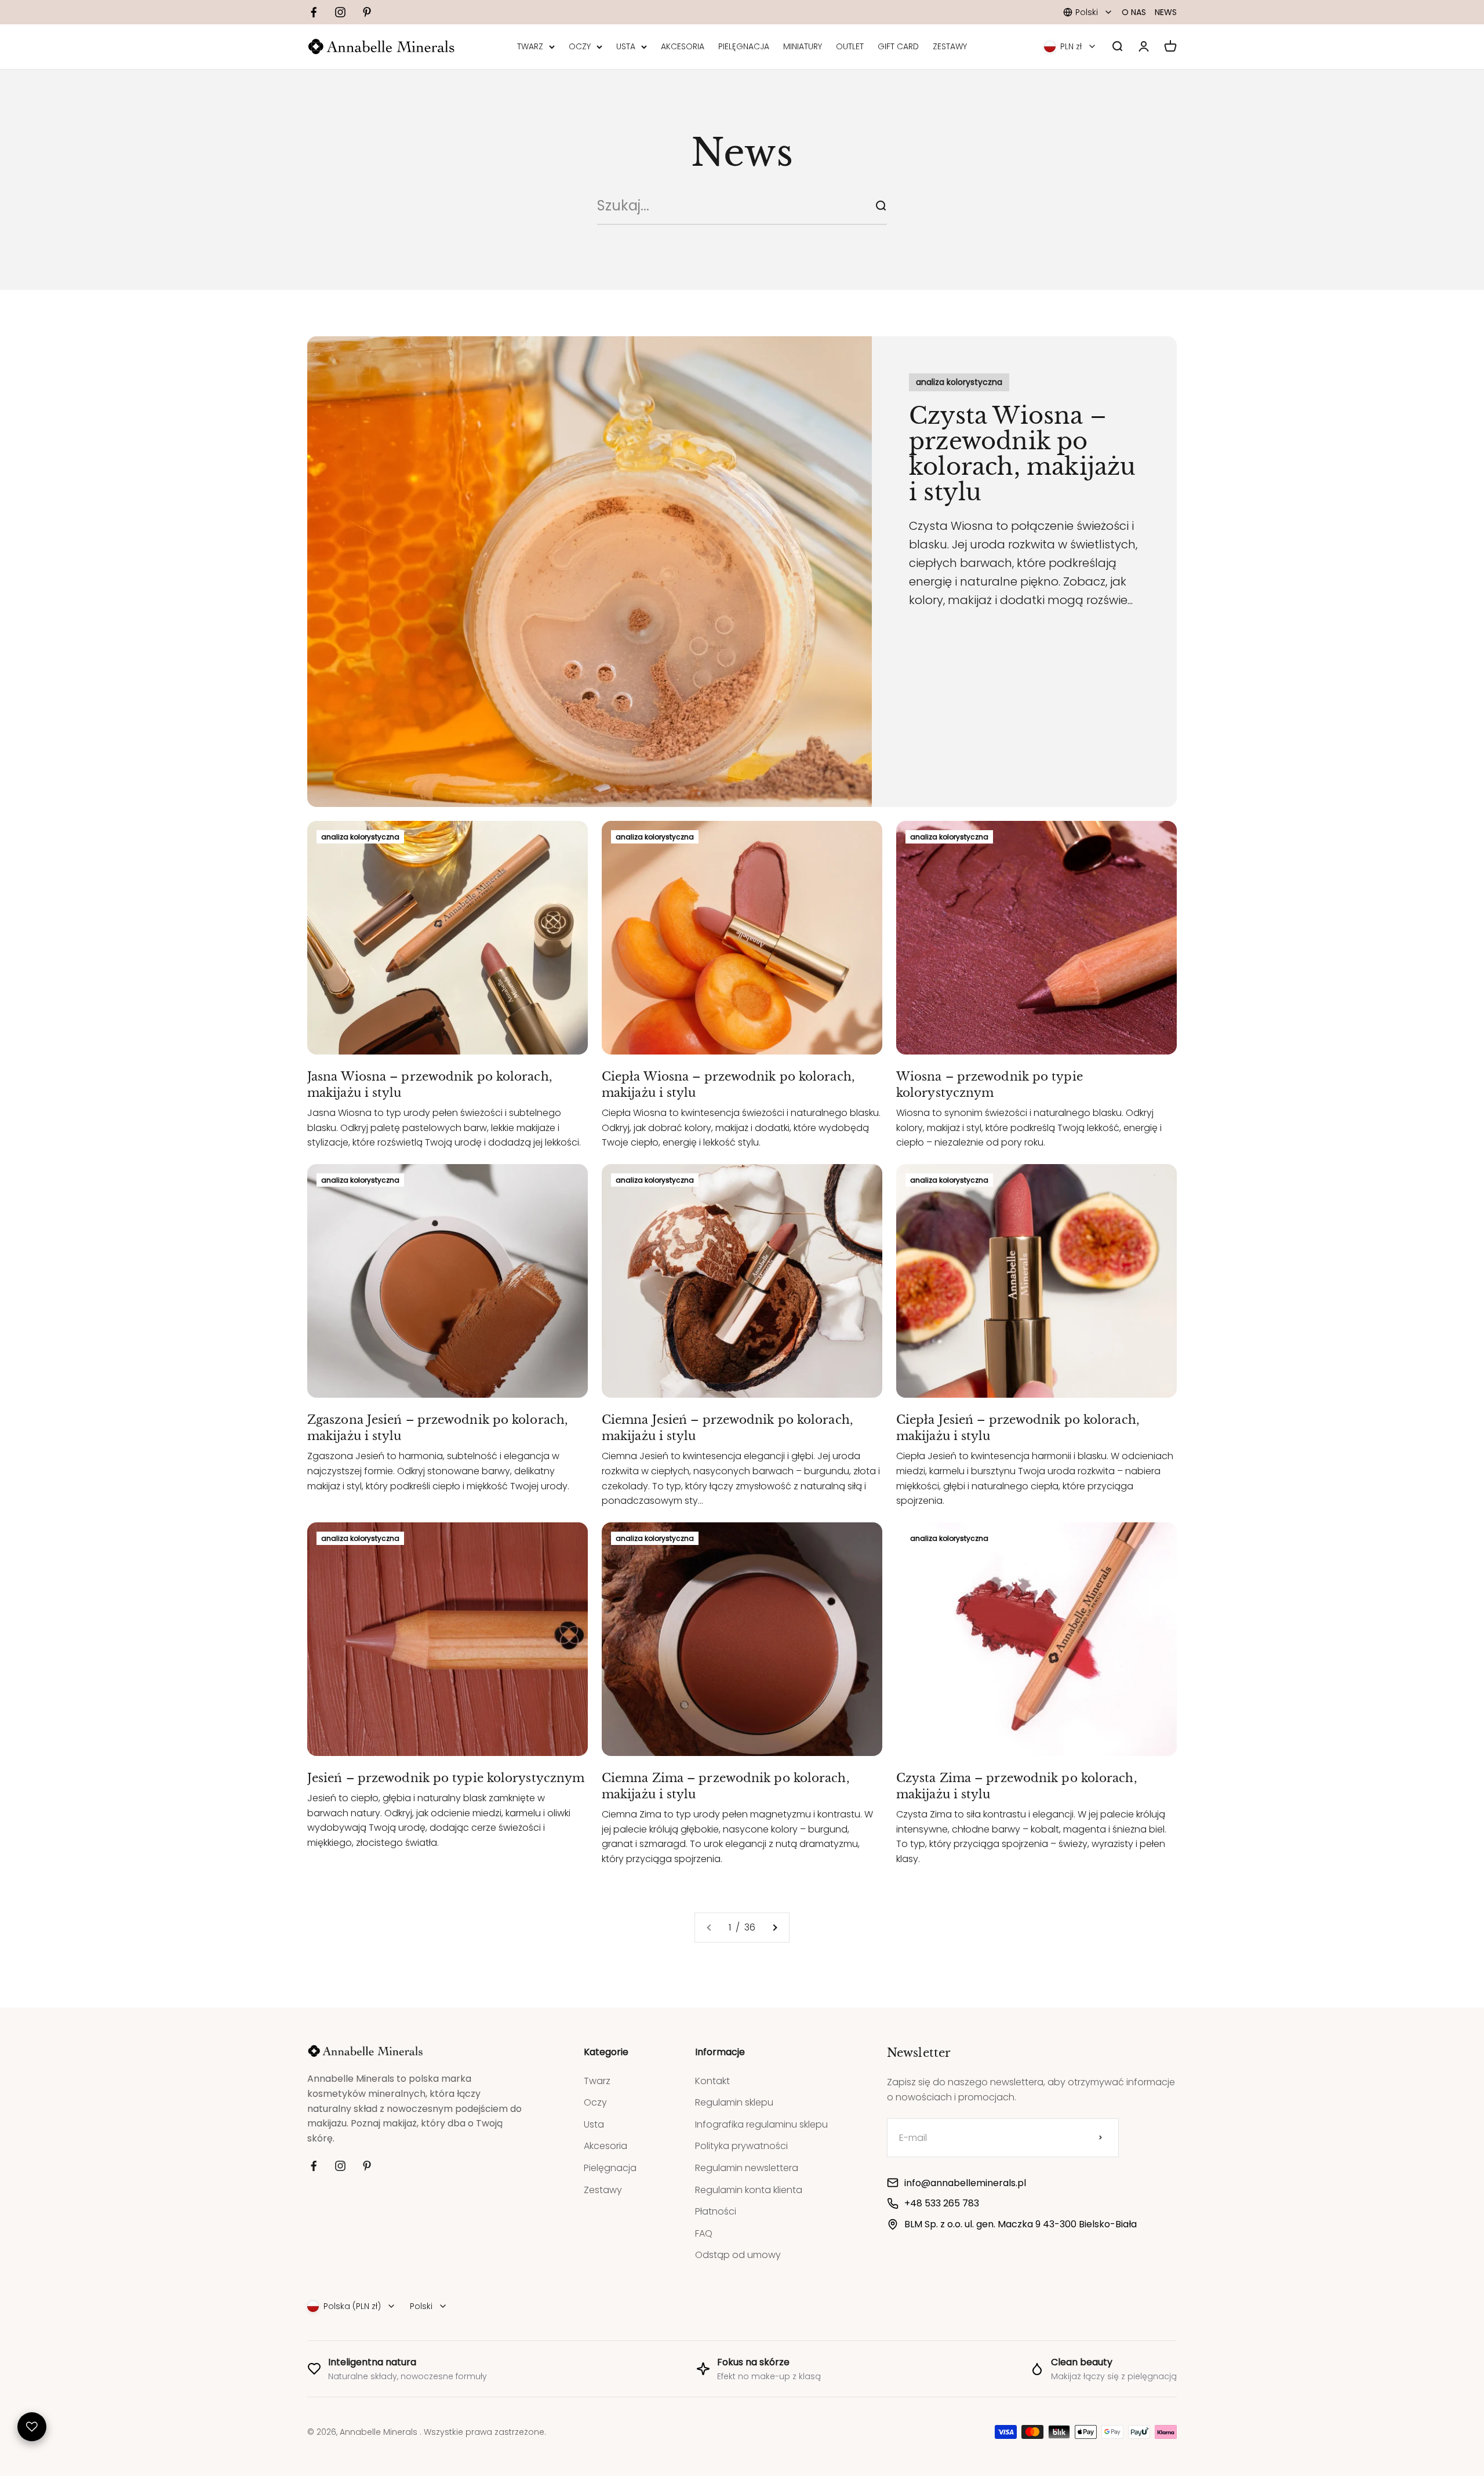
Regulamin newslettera (747, 2168)
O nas (1134, 12)
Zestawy (603, 2190)
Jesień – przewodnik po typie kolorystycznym (446, 1778)
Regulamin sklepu (734, 2102)
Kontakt (712, 2081)
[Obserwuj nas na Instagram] (340, 12)
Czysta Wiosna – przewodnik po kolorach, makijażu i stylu (1023, 454)
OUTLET (850, 47)
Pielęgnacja (610, 2168)
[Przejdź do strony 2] (774, 1928)
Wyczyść (845, 206)
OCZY (580, 47)
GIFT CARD (898, 47)
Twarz (597, 2081)
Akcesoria (605, 2146)
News (1166, 12)
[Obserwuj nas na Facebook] (314, 12)
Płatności (716, 2211)
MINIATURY (803, 47)
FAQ (704, 2233)
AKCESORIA (683, 47)
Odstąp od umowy (738, 2255)
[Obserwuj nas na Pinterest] (367, 12)
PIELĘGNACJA (744, 47)
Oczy (595, 2102)
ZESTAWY (950, 47)
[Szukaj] (881, 206)
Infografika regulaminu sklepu (761, 2124)
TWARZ (530, 47)
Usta (594, 2124)
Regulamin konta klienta (749, 2190)
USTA (626, 47)
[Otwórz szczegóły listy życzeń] (32, 2427)
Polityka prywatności (741, 2146)
